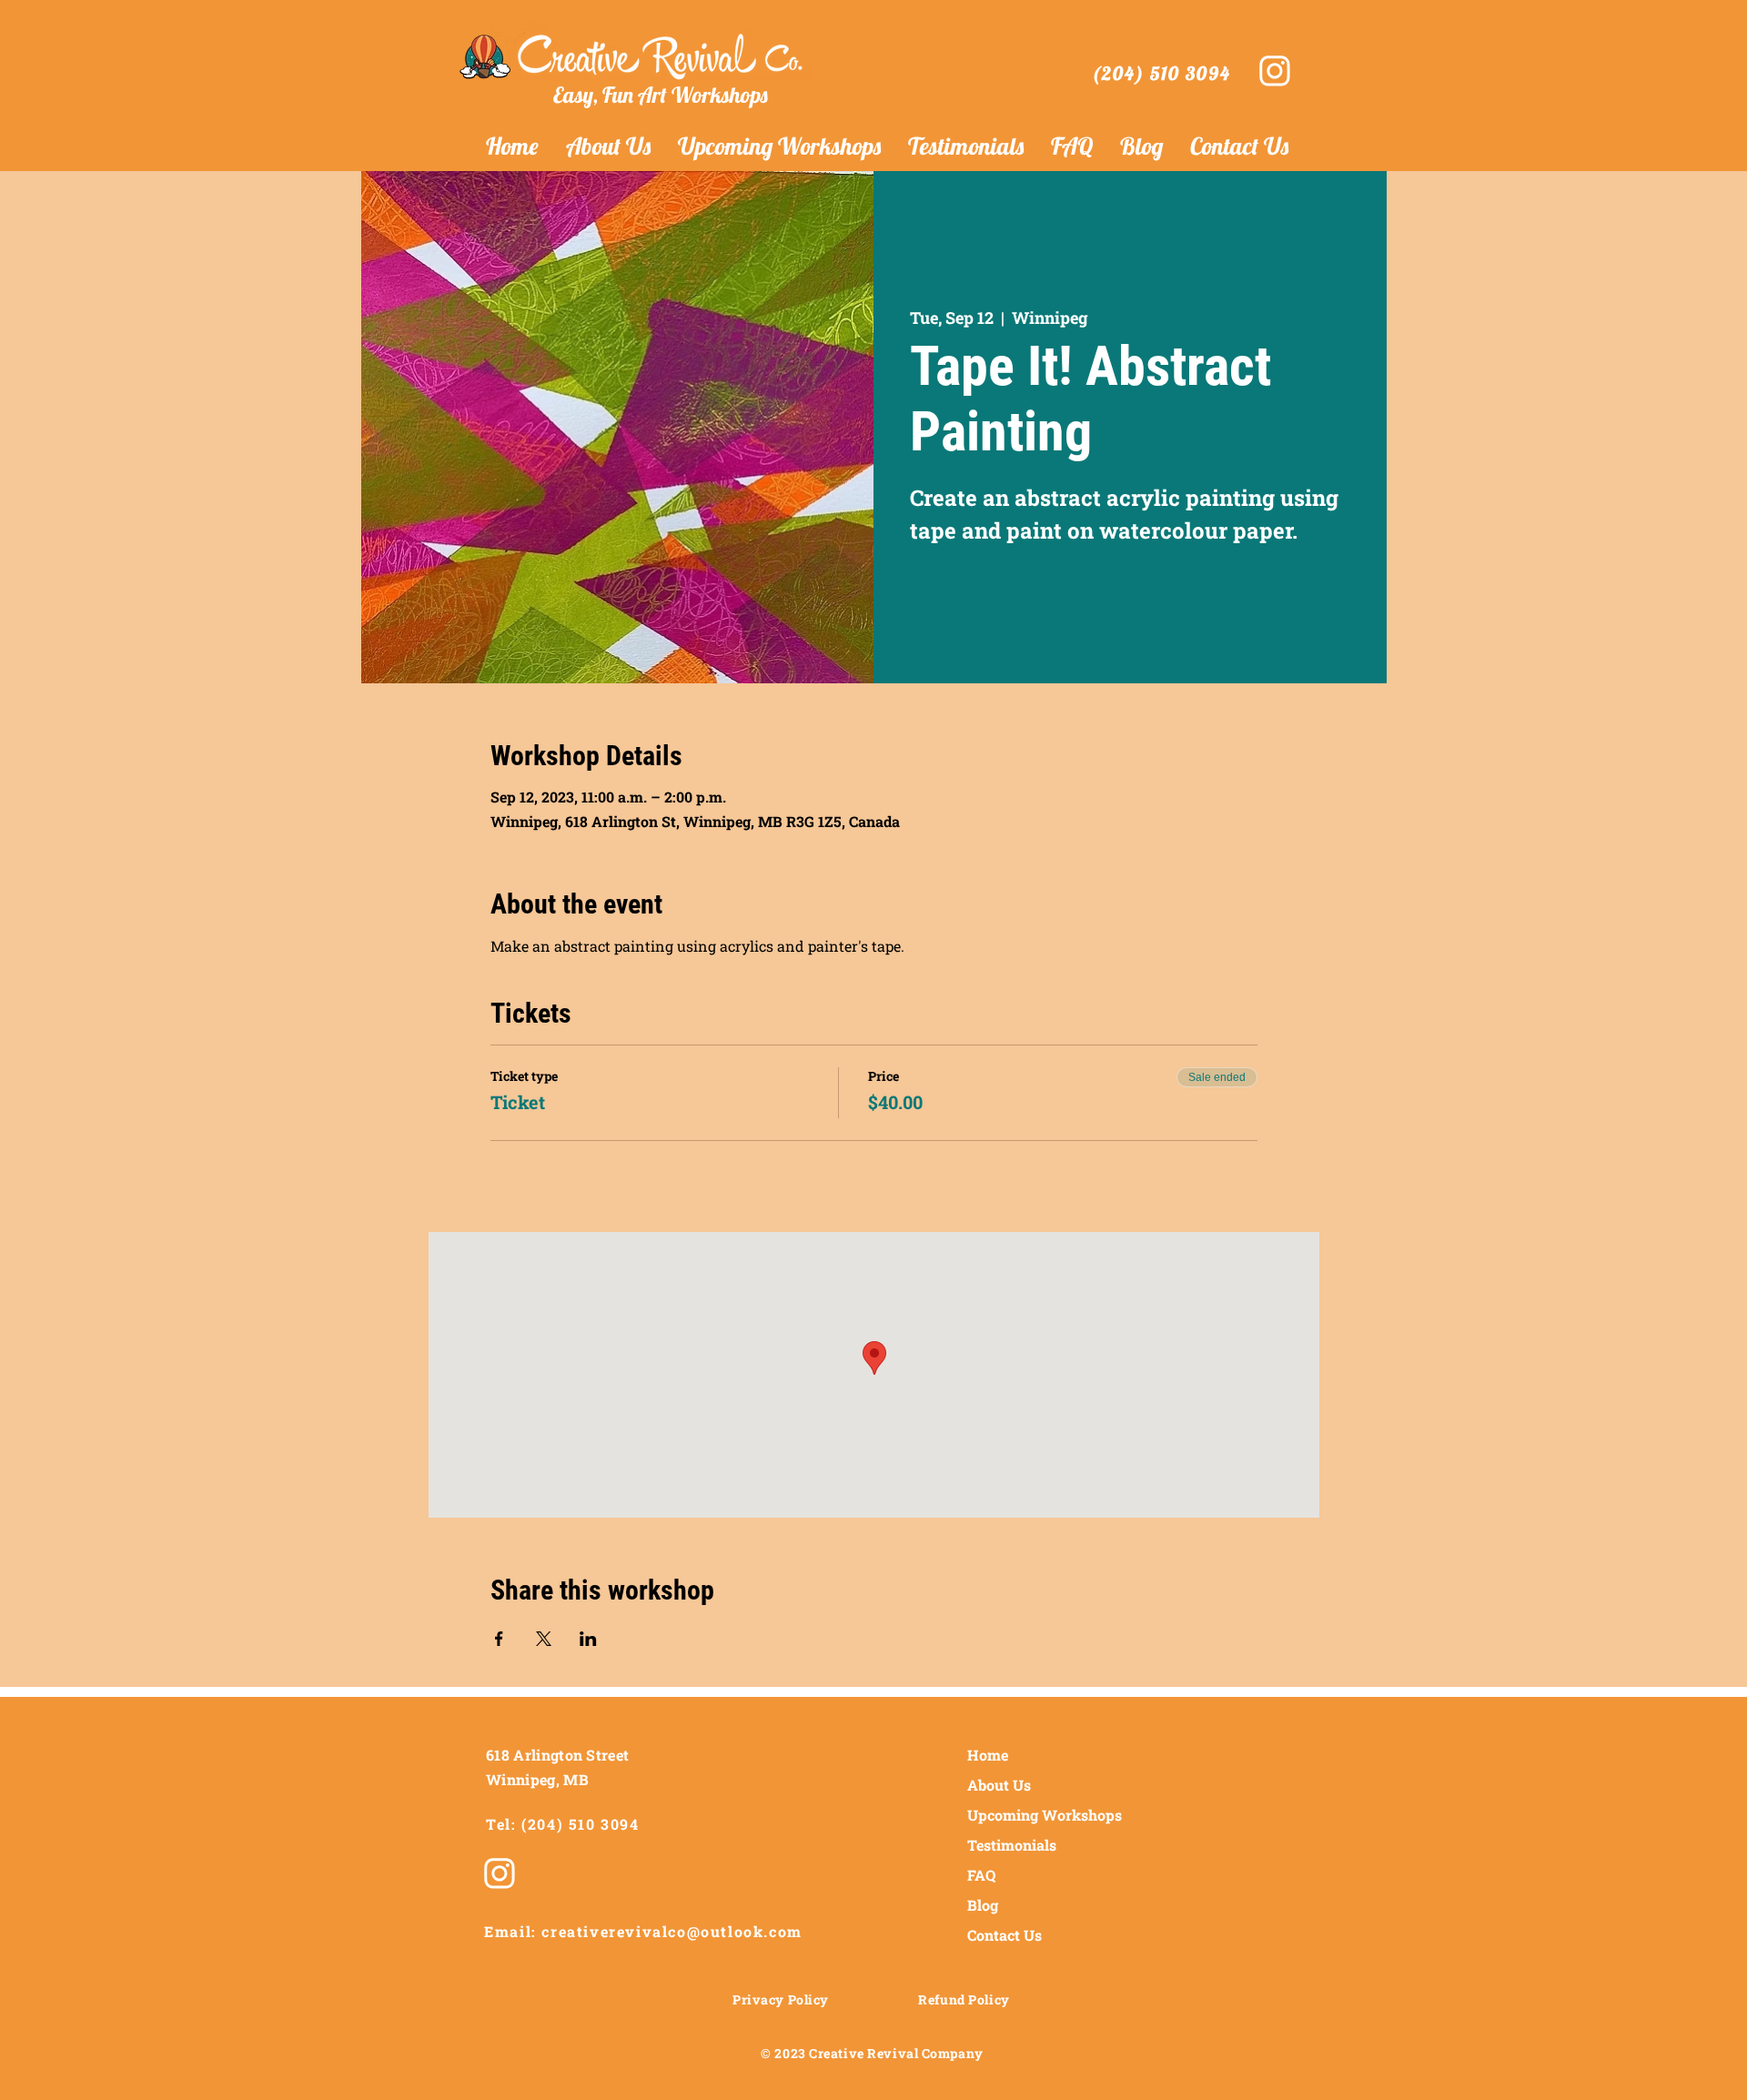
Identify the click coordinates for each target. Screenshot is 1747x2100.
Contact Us (1005, 1935)
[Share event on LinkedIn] (588, 1639)
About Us (999, 1785)
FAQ (981, 1875)
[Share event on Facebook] (499, 1639)
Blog (983, 1905)
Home (988, 1755)
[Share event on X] (544, 1639)
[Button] (1272, 71)
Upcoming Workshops (1040, 1815)
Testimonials (1012, 1845)
